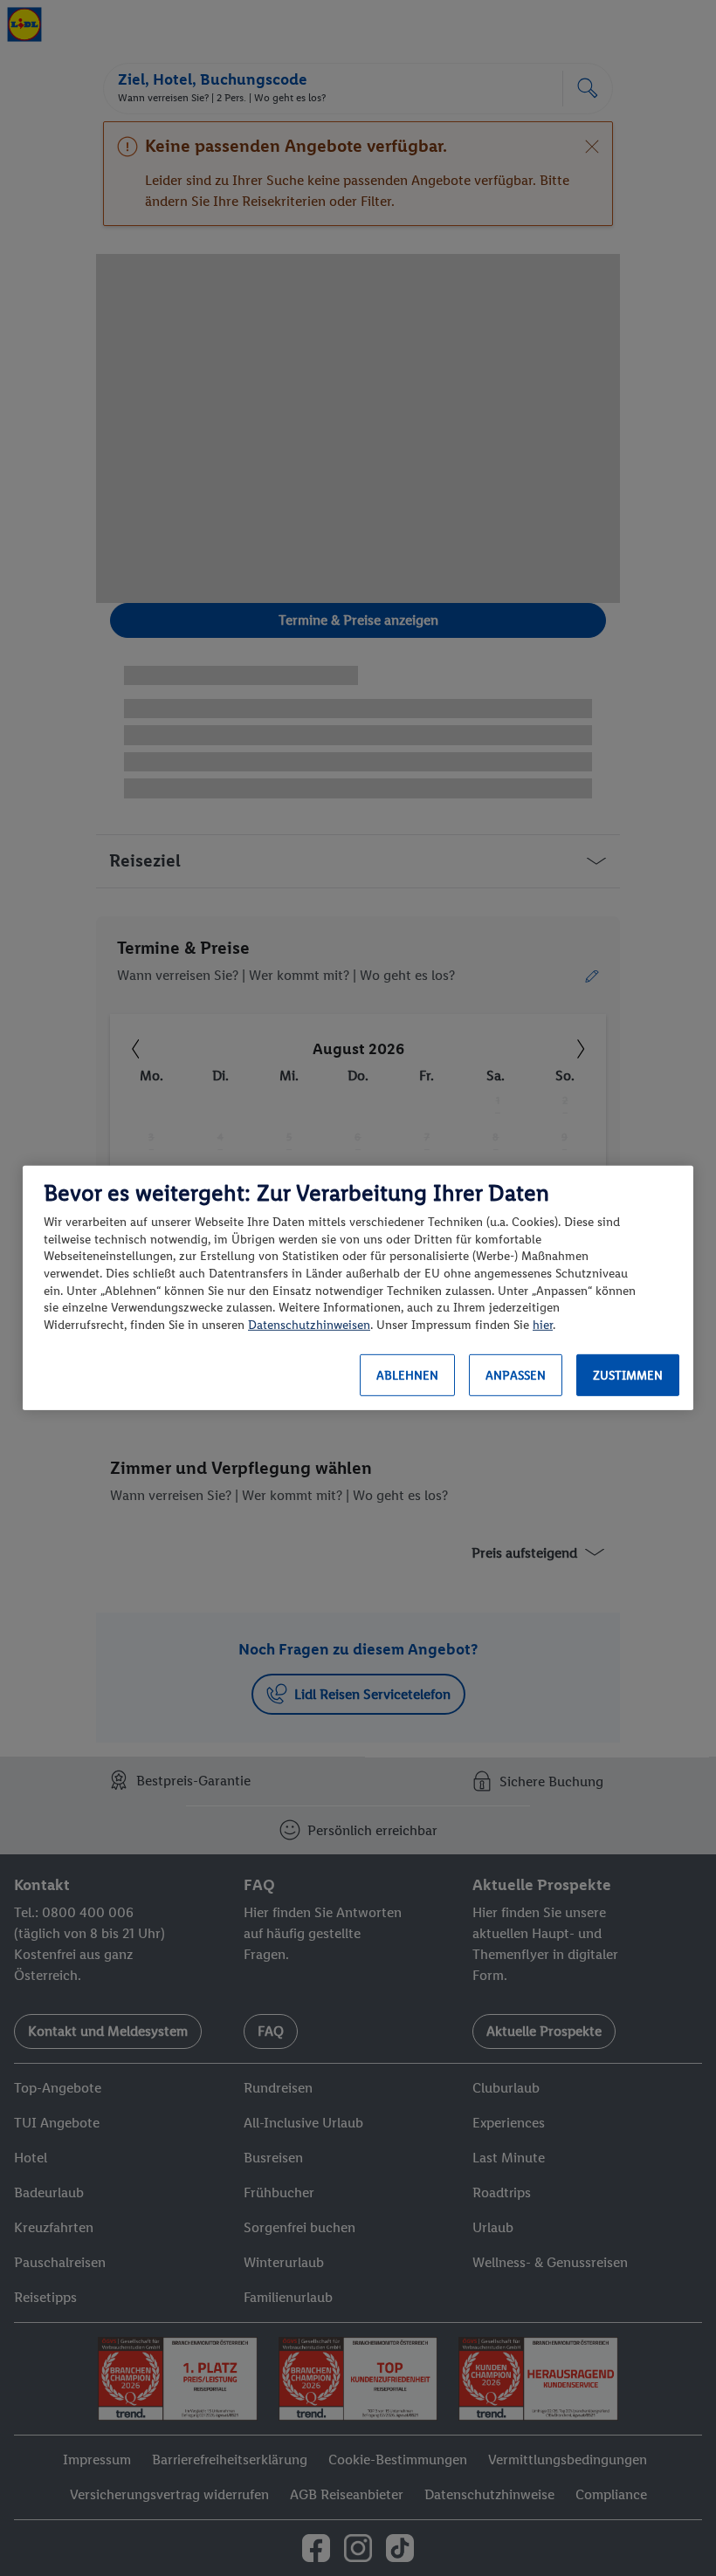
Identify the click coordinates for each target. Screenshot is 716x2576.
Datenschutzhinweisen (309, 1325)
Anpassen (516, 1376)
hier (543, 1325)
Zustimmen (628, 1376)
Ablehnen (407, 1376)
